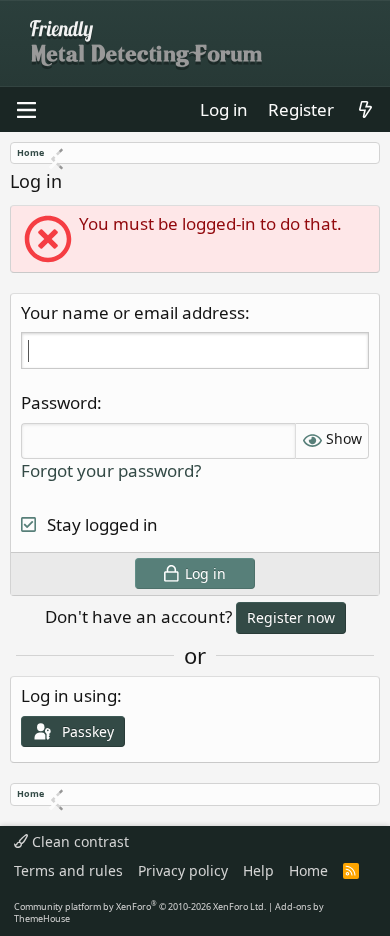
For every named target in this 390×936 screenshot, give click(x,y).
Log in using (69, 695)
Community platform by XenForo (140, 906)
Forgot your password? (111, 470)
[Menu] (26, 110)
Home (308, 870)
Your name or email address (133, 312)
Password (59, 402)
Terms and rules (68, 870)
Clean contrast (78, 841)
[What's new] (365, 110)
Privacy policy (183, 870)
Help (258, 870)
